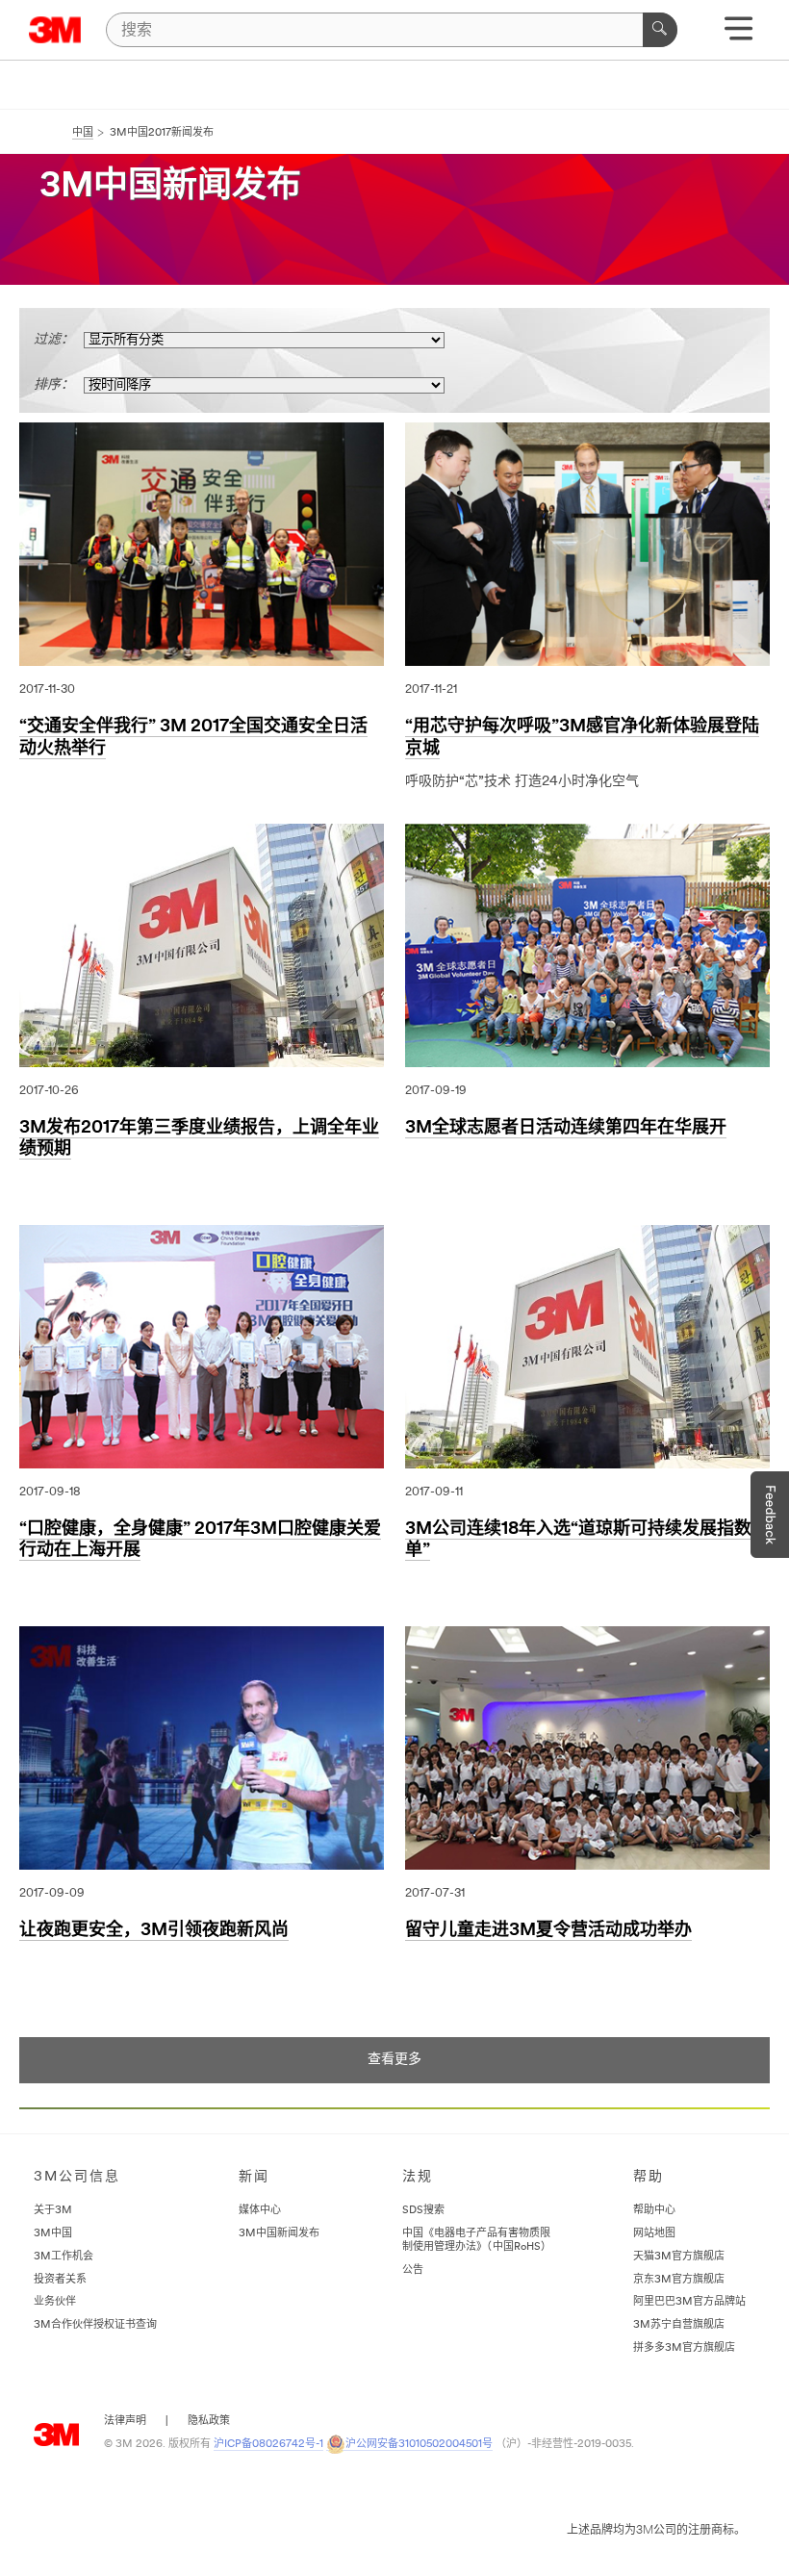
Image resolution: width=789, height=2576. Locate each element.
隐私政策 (209, 2422)
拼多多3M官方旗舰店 (684, 2348)
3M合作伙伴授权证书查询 (95, 2325)
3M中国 (53, 2234)
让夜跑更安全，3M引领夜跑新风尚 (154, 1931)
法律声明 (125, 2422)
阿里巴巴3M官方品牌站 (689, 2302)
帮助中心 (654, 2211)
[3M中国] (55, 30)
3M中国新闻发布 (279, 2234)
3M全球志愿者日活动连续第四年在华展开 (566, 1129)
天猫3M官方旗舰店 (679, 2257)
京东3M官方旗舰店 (679, 2280)
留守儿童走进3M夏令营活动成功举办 (548, 1931)
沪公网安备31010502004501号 (419, 2445)
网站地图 (654, 2234)
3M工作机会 (64, 2257)
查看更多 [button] (394, 2060)
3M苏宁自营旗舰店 (679, 2325)
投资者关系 (60, 2280)
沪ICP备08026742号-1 (268, 2445)
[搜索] (660, 30)
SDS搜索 (423, 2211)
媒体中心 (260, 2211)
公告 (413, 2270)
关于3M (53, 2211)
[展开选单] (738, 35)
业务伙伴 (55, 2302)
